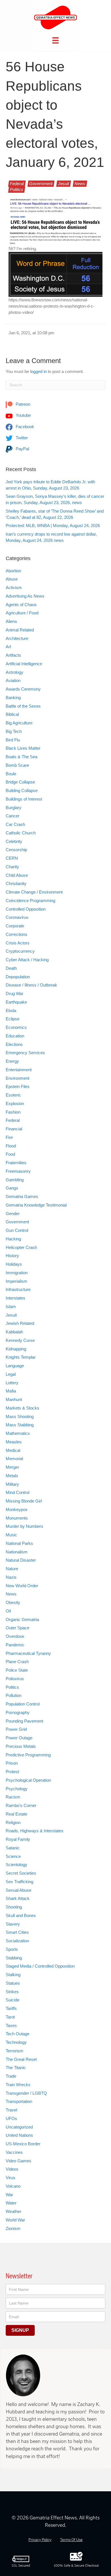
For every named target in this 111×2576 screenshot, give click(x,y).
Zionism (13, 2228)
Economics (16, 1027)
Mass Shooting (20, 1417)
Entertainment (19, 1070)
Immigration (17, 1273)
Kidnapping (16, 1349)
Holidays (14, 1264)
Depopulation (18, 977)
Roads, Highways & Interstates (35, 1831)
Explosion (15, 1103)
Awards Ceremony (23, 689)
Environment (18, 1078)
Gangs (12, 1188)
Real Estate (17, 1814)
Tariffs (11, 2008)
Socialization (17, 1941)
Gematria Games (22, 1196)
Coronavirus (17, 917)
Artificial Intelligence (24, 664)
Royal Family (18, 1839)
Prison (12, 1763)
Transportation (19, 2101)
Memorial (14, 1459)
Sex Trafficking (19, 1882)
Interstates (16, 1298)
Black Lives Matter (23, 748)
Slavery (13, 1924)
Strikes (12, 1992)
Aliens (11, 621)
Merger (12, 1467)
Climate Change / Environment (34, 892)
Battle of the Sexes (23, 706)
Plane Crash (17, 1662)
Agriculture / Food (22, 613)
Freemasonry (18, 1171)
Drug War (15, 993)
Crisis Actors (18, 943)
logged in (38, 371)
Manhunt (14, 1399)
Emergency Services (25, 1053)
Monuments (17, 1518)
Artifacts (13, 655)
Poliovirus (15, 1679)
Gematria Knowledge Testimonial (36, 1205)
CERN (12, 858)
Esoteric (13, 1095)
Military (12, 1484)
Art (8, 647)
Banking (13, 698)
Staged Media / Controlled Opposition (40, 1966)
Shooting (14, 1907)
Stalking (13, 1975)
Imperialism (17, 1281)
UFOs (11, 2118)
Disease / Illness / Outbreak (31, 985)
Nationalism (17, 1552)
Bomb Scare (17, 765)
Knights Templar (21, 1357)
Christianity (16, 883)
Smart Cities (17, 1932)
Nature (12, 1569)
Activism (14, 587)
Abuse (12, 579)
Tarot (10, 2017)
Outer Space (18, 1628)
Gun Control (17, 1230)
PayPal (22, 449)
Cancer (13, 816)
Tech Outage (18, 2034)
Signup (20, 2330)
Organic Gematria (22, 1619)
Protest (12, 1772)
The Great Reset (21, 2059)
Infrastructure (18, 1289)
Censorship (16, 850)
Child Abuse (17, 875)
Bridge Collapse (20, 782)
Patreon (22, 404)
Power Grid (16, 1729)
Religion (13, 1822)
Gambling (15, 1180)
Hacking (13, 1239)
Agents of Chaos (21, 605)
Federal (17, 184)
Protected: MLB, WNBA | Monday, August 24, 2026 (53, 526)
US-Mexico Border (23, 2144)
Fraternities (16, 1163)
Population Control (23, 1704)
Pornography (18, 1712)
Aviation (13, 680)
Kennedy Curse (20, 1340)
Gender (13, 1214)
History (12, 1256)
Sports (12, 1949)
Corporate (15, 926)
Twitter (21, 438)
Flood (11, 1146)
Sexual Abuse (18, 1890)
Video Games (18, 2161)
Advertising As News (25, 596)
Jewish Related (20, 1323)
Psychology (17, 1789)
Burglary (14, 808)
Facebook (24, 427)
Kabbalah (14, 1332)
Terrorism (15, 2051)
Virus (11, 2178)
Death (11, 968)
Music (11, 1535)
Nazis (11, 1577)
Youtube (23, 415)
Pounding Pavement (24, 1721)
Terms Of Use (71, 2540)
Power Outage (19, 1738)
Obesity (13, 1602)
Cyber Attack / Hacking (27, 960)
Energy (12, 1061)
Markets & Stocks (22, 1408)
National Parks (19, 1543)
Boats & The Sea (21, 757)
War (9, 2195)
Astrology (15, 672)
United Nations (19, 2135)
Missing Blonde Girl (24, 1501)
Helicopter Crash (21, 1247)
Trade (11, 2076)
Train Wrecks (18, 2085)
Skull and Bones (21, 1915)
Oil (8, 1611)
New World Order (22, 1586)
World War (15, 2220)
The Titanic (16, 2068)
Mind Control (18, 1492)
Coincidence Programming (30, 901)
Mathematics (18, 1433)
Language (15, 1366)
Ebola (11, 1011)
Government (41, 184)
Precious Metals (21, 1746)
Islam (11, 1306)
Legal (11, 1374)
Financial (14, 1129)
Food (10, 1154)
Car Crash (15, 824)
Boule (11, 774)
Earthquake (16, 1002)
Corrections (17, 934)
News (80, 184)
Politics (17, 189)
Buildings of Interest (24, 799)
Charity (12, 867)
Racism (13, 1797)
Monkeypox (17, 1509)
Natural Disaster (21, 1560)
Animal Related (20, 630)
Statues (13, 1983)
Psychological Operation (28, 1780)
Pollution (14, 1695)
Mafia (11, 1391)
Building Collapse (22, 790)
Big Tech (14, 731)
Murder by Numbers (24, 1526)
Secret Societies (21, 1873)
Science (13, 1856)
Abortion (13, 571)
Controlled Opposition (26, 909)
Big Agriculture (19, 723)
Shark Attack (18, 1898)
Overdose (15, 1636)
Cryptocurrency (20, 951)
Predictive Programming (28, 1755)
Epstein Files (18, 1086)
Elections (14, 1044)
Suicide (13, 2000)
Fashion (13, 1112)
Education (15, 1036)
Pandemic (15, 1645)
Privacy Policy (40, 2540)
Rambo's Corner (21, 1805)
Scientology (17, 1865)
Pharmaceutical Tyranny (28, 1653)
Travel (11, 2110)
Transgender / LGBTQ (26, 2093)
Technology (16, 2042)
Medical (13, 1450)
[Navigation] (55, 40)
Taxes (11, 2025)
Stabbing (14, 1958)
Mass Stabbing (20, 1425)
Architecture (17, 638)
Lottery (12, 1383)
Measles (14, 1442)
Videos (12, 2169)
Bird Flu (13, 740)
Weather (14, 2211)
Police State (17, 1670)
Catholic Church (21, 833)
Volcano (13, 2186)
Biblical (12, 714)
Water (11, 2203)
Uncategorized (19, 2127)
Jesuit (64, 184)
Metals (12, 1476)
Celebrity (14, 841)
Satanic (13, 1848)
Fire (9, 1137)
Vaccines (14, 2152)
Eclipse (13, 1019)
